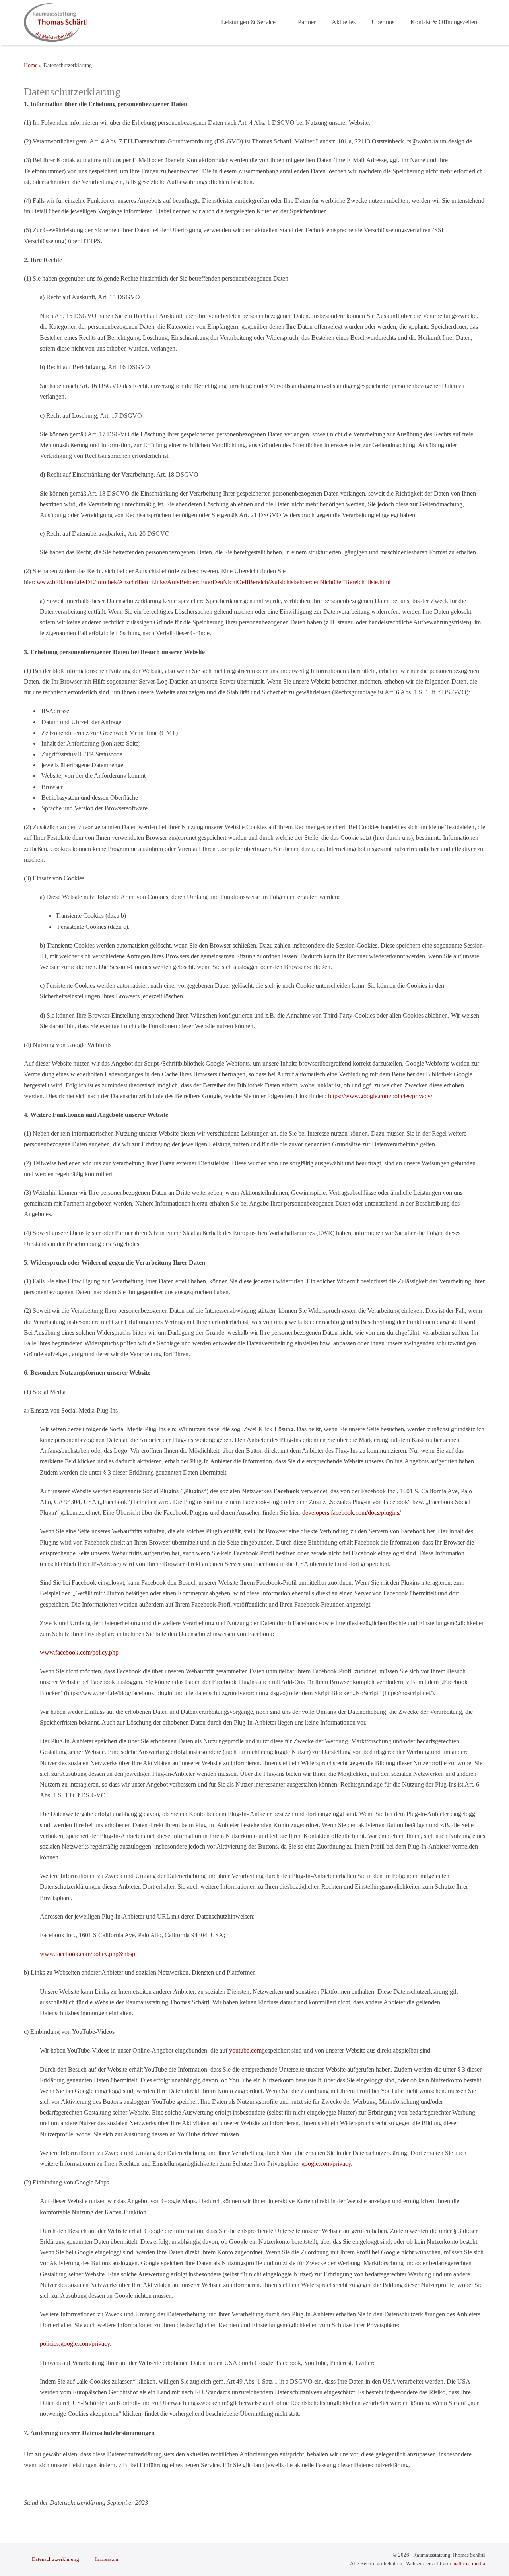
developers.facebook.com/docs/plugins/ (352, 1513)
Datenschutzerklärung (55, 2559)
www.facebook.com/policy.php (79, 1652)
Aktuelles (344, 22)
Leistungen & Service (249, 22)
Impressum (107, 2559)
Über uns (383, 22)
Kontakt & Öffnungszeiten (444, 22)
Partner (307, 22)
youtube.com (245, 2050)
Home (31, 65)
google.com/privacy (326, 2164)
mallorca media (469, 2563)
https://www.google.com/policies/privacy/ (380, 1096)
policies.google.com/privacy (75, 2344)
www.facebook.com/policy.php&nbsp (87, 1954)
